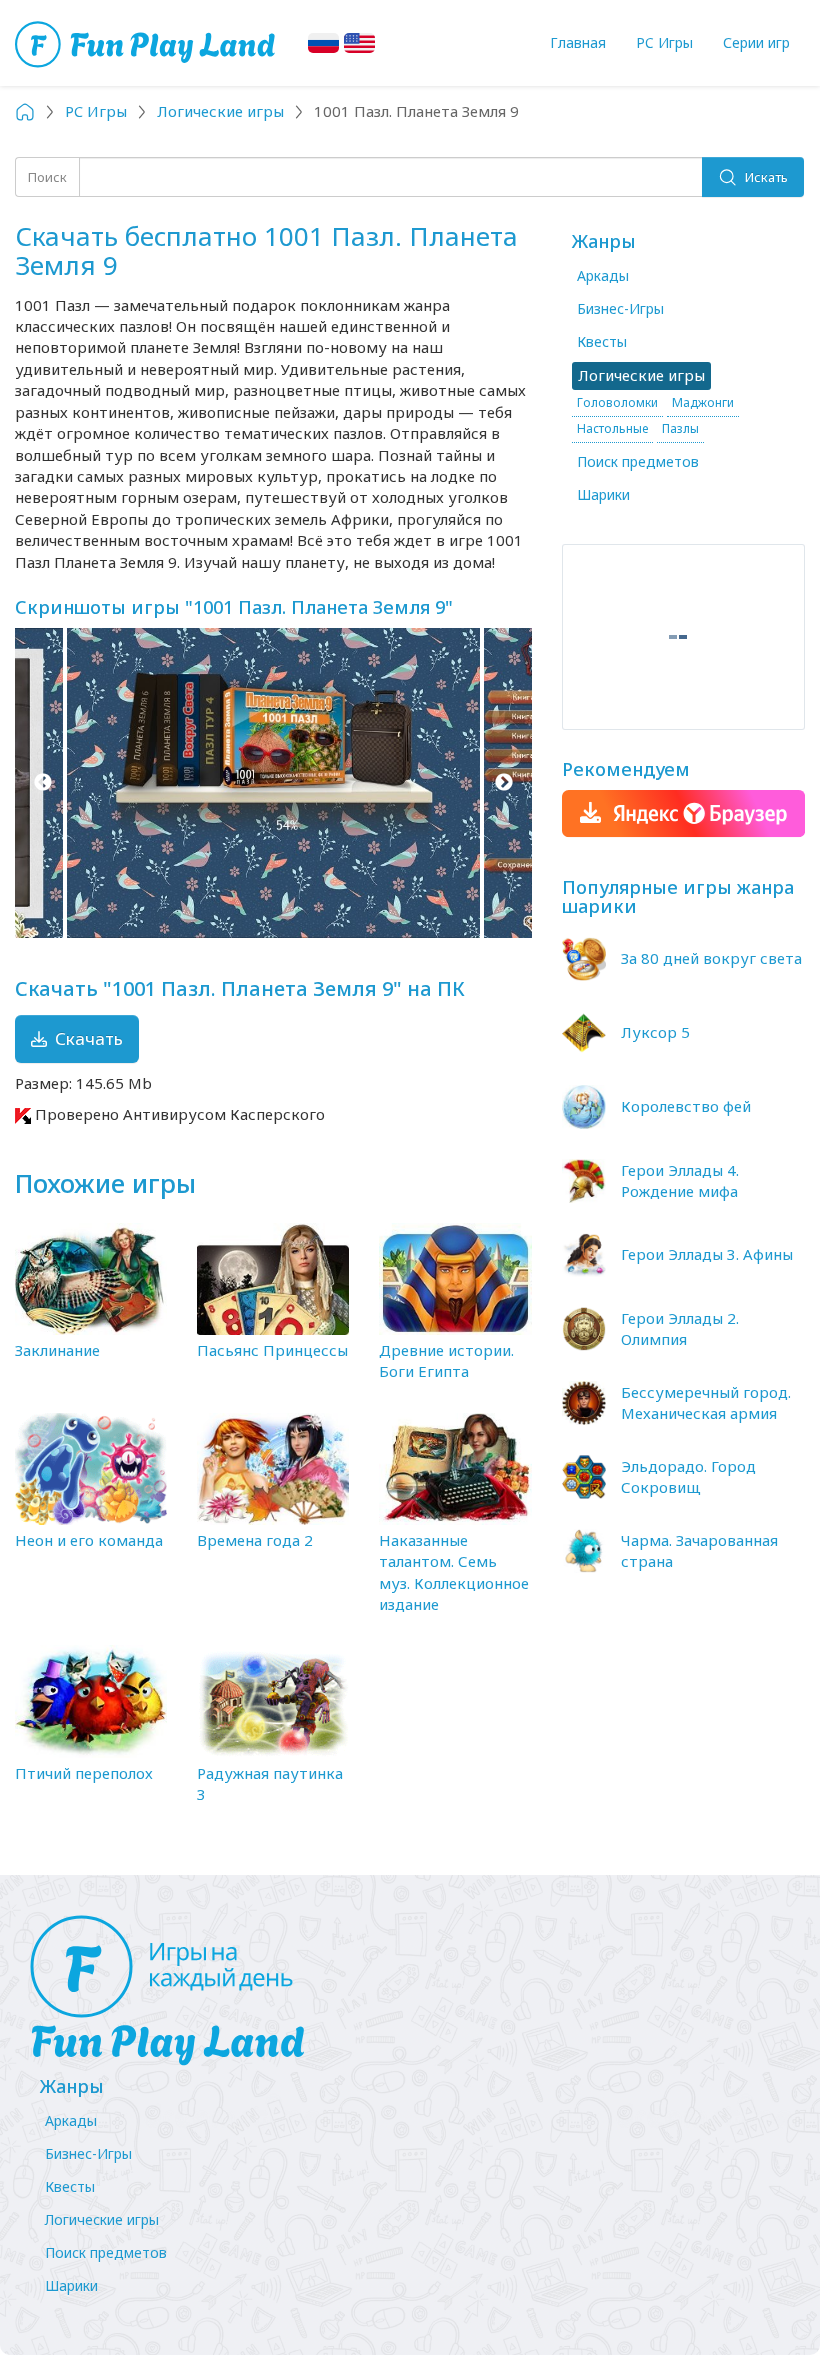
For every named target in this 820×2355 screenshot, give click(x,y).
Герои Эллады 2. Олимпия (680, 1328)
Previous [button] (42, 783)
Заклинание (57, 1350)
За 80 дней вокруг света (711, 958)
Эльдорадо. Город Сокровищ (688, 1476)
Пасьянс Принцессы (272, 1350)
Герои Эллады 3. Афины (707, 1254)
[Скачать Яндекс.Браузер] (683, 813)
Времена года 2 (255, 1540)
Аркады (603, 275)
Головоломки (617, 402)
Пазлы (680, 428)
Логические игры (102, 2219)
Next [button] (504, 783)
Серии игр (756, 42)
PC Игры (664, 42)
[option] (273, 783)
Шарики (603, 494)
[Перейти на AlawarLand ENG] (359, 43)
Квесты (602, 341)
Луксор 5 (655, 1032)
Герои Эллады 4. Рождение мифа (680, 1180)
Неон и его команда (89, 1540)
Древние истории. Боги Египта (446, 1360)
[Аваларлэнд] (147, 42)
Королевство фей (686, 1106)
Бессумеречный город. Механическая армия (706, 1402)
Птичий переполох (84, 1773)
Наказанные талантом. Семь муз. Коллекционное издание (454, 1572)
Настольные (612, 428)
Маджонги (703, 402)
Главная (578, 42)
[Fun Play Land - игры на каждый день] (410, 1991)
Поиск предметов (638, 461)
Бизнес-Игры (620, 308)
